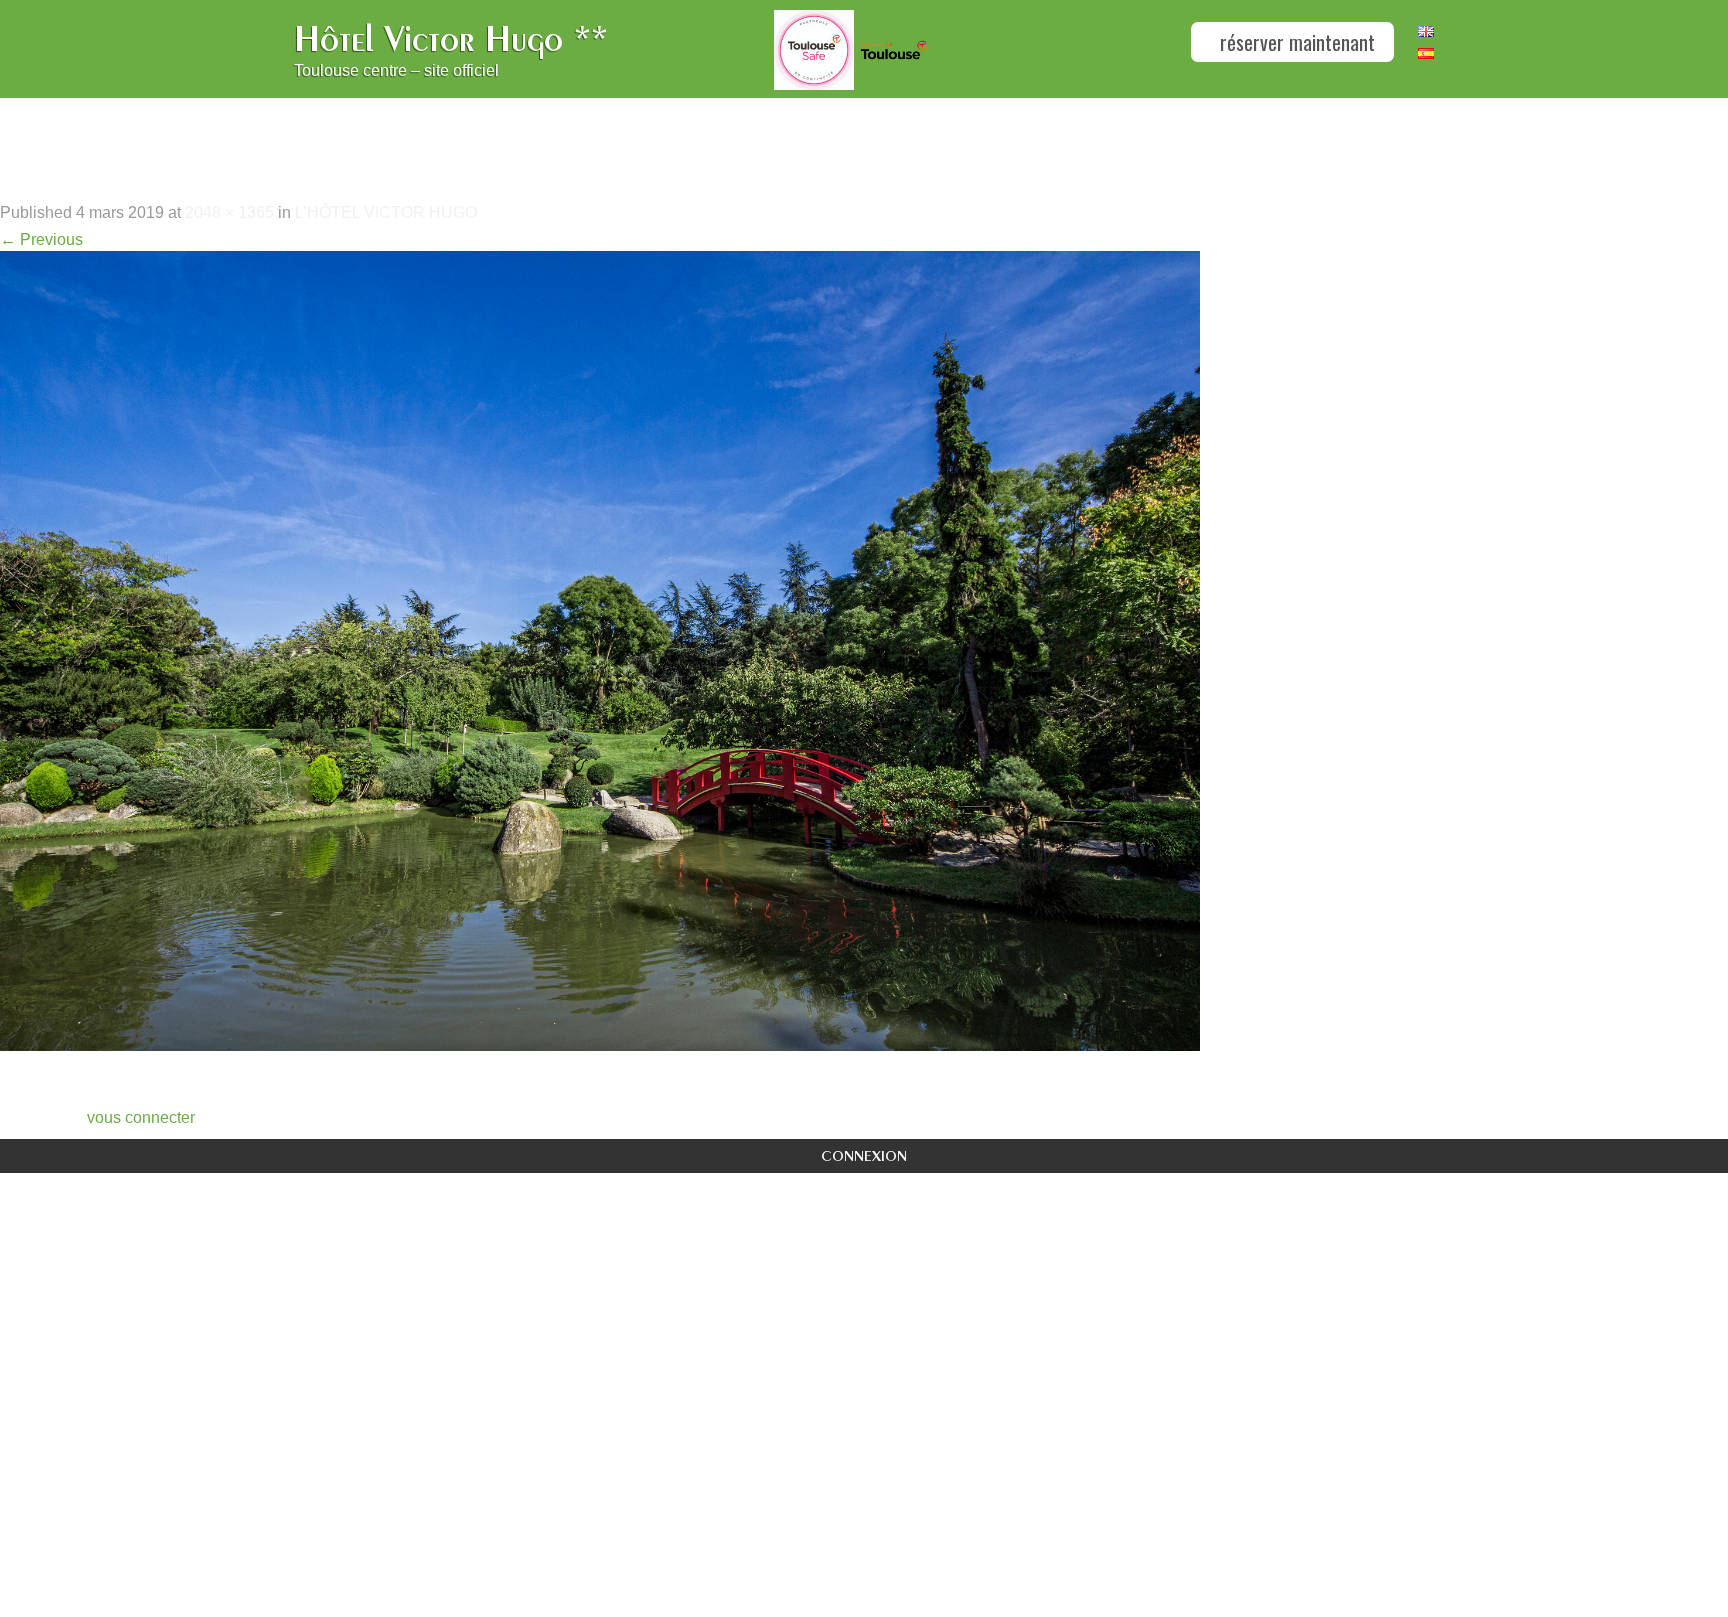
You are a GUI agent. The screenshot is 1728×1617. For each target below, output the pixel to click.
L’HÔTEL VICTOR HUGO (386, 212)
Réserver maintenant (1295, 42)
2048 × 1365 (229, 212)
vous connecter (141, 1117)
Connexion (864, 1155)
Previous (41, 239)
